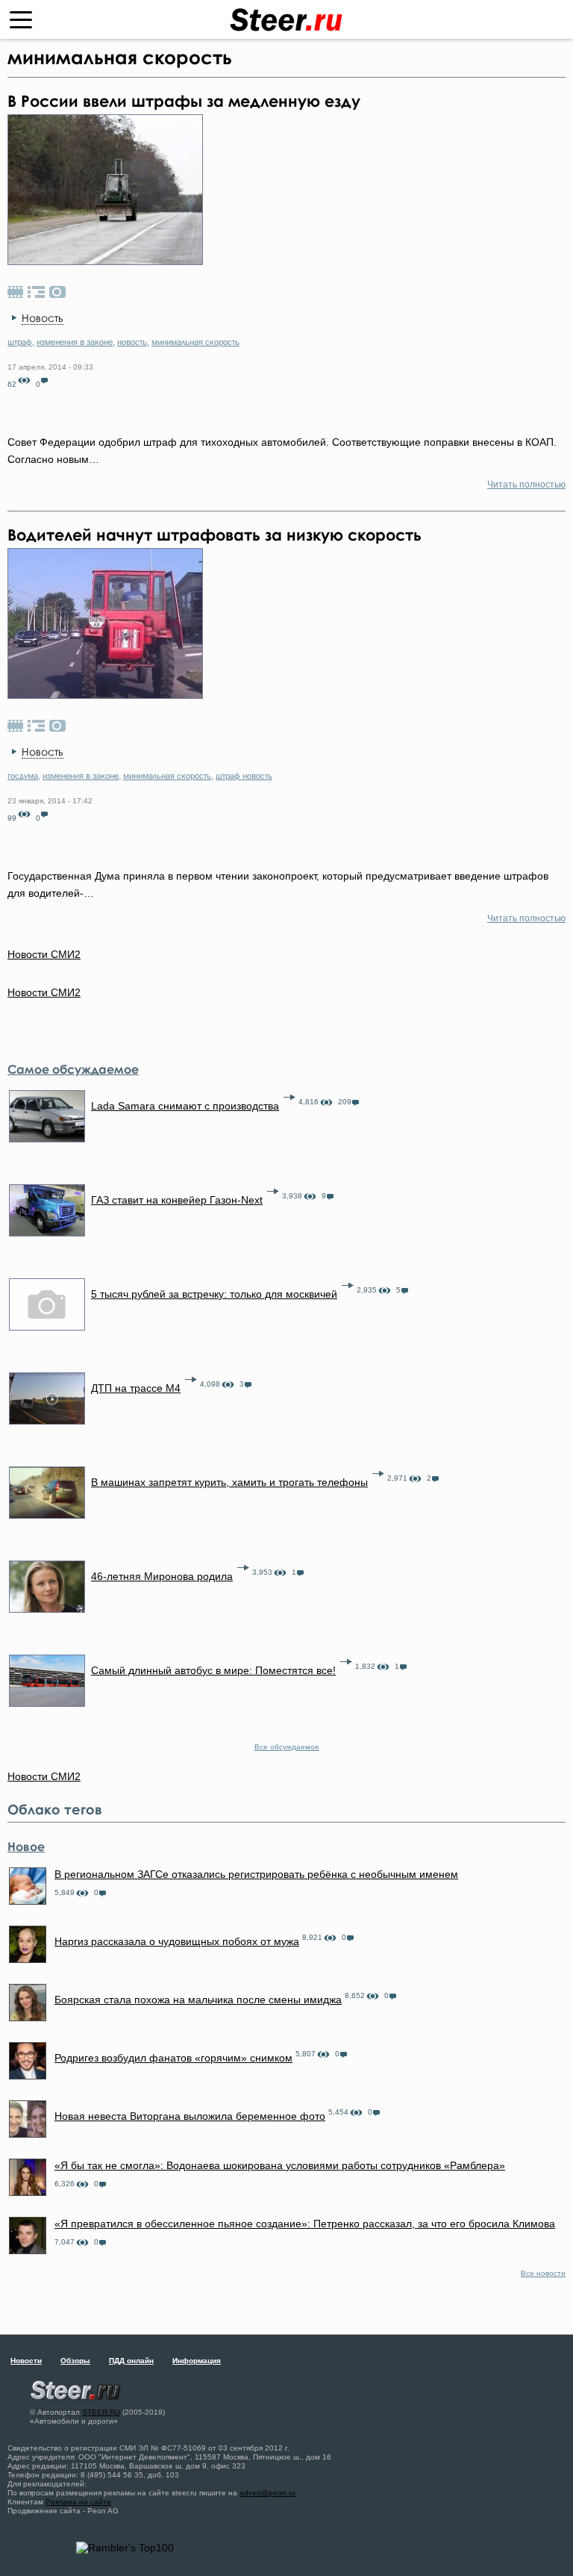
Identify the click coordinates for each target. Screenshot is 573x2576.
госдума (23, 776)
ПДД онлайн (131, 2361)
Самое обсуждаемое (73, 1069)
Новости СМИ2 (44, 992)
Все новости (543, 2273)
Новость (43, 318)
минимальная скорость (195, 342)
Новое (26, 1847)
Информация (197, 2361)
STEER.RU (101, 2412)
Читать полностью (526, 485)
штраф (20, 342)
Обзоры (75, 2361)
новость (132, 342)
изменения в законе (75, 342)
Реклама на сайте (78, 2502)
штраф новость (244, 776)
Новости (26, 2361)
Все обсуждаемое (287, 1747)
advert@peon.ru (267, 2493)
